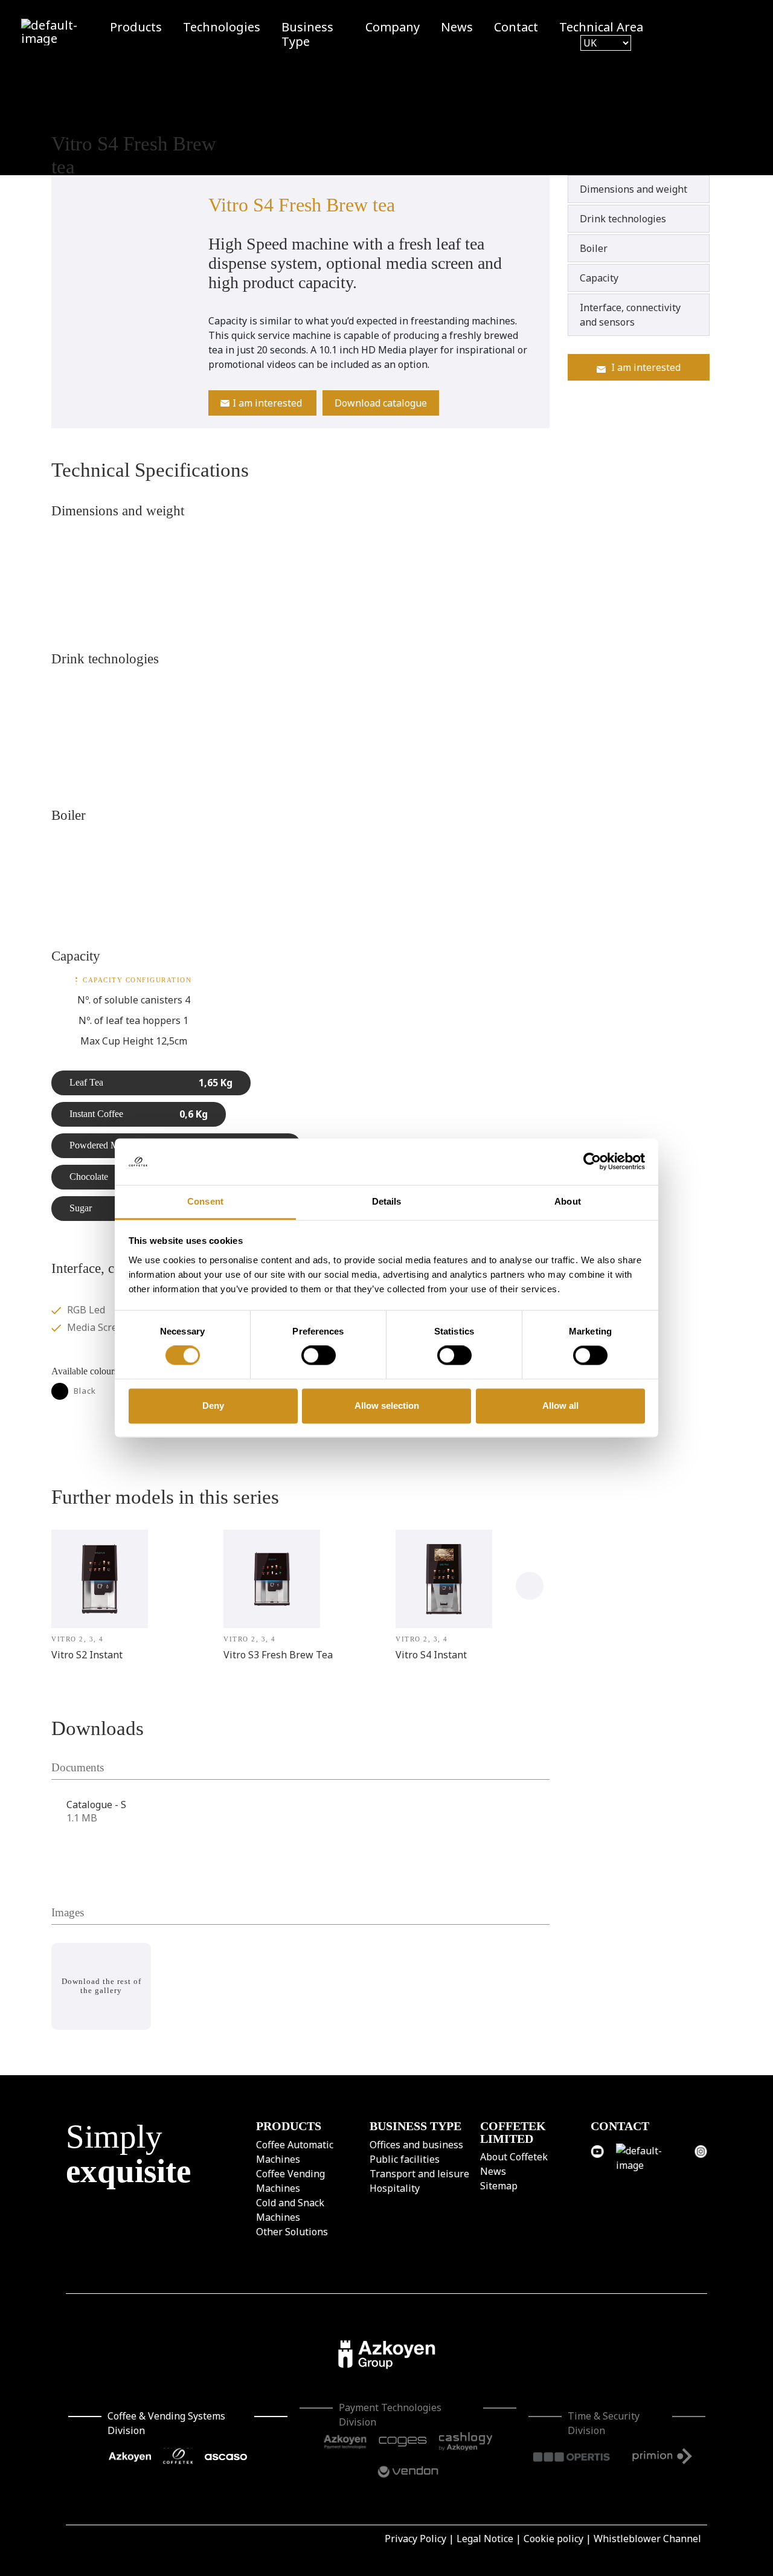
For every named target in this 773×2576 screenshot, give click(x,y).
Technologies (222, 27)
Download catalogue (381, 403)
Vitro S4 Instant (431, 1655)
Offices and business (416, 2144)
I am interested (267, 403)
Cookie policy (553, 2539)
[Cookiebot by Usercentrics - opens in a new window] (592, 1162)
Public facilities (405, 2159)
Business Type (307, 34)
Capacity (599, 278)
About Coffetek (514, 2157)
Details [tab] (387, 1201)
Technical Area (601, 27)
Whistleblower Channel (647, 2539)
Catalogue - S (96, 1805)
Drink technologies (623, 219)
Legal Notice (485, 2539)
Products (136, 27)
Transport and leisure (419, 2173)
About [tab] (568, 1201)
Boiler (594, 248)
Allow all (560, 1406)
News (457, 27)
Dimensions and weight (633, 189)
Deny (213, 1406)
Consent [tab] (205, 1201)
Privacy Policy (415, 2539)
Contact (516, 27)
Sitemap (499, 2186)
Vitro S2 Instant (87, 1655)
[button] (530, 1586)
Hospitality (395, 2188)
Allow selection (387, 1406)
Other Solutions (292, 2231)
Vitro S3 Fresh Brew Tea (278, 1655)
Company (393, 27)
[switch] (319, 1356)
